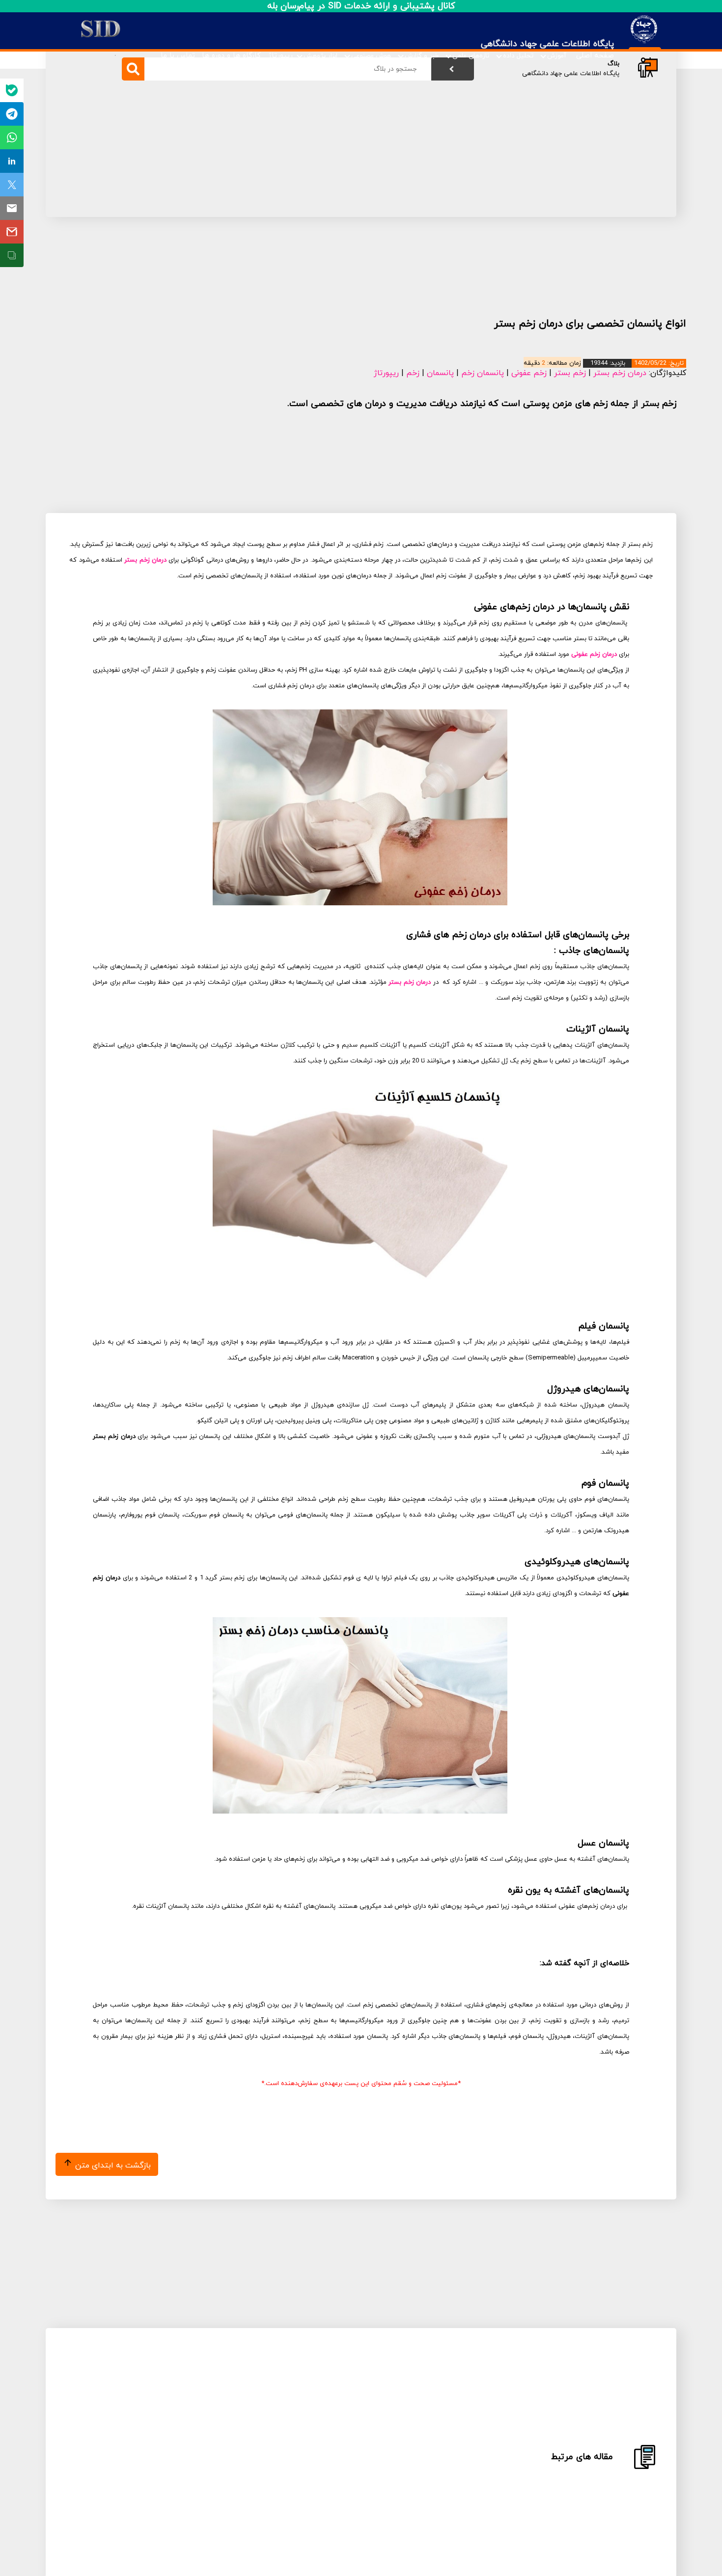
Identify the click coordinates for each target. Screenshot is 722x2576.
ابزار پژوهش (320, 56)
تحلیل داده (518, 56)
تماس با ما (178, 56)
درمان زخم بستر (620, 373)
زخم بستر (570, 373)
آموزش (557, 56)
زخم (413, 373)
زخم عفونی (529, 373)
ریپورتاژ (280, 56)
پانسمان (440, 373)
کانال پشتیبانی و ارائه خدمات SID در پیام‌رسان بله (361, 6)
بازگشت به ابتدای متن (112, 2166)
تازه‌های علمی (471, 56)
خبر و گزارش (422, 56)
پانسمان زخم (483, 373)
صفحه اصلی (595, 56)
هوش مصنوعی (371, 56)
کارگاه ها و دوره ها (231, 56)
